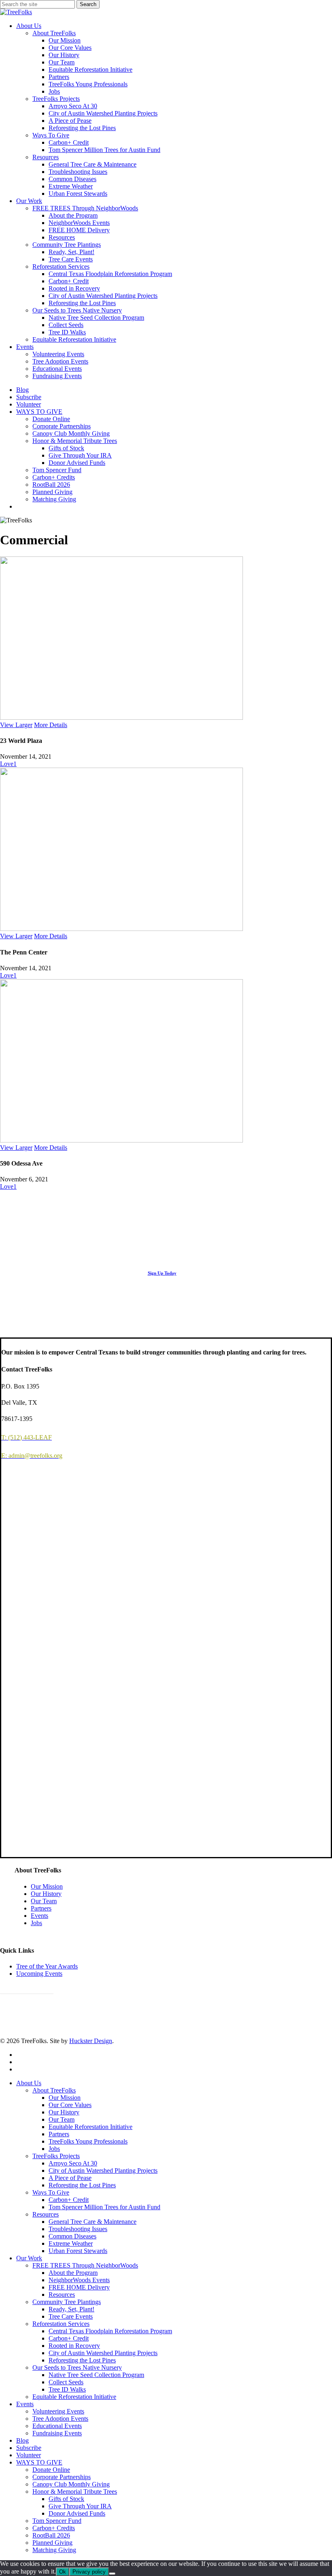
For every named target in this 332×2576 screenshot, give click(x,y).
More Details (51, 725)
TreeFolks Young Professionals (88, 2141)
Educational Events (57, 2426)
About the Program (73, 2273)
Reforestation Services (61, 2324)
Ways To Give (51, 2192)
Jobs (36, 1923)
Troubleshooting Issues (78, 2229)
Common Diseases (72, 2236)
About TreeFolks (54, 2090)
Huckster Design (91, 2041)
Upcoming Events (39, 1974)
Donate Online (51, 2470)
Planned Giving (52, 2543)
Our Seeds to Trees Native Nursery (77, 2367)
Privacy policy (89, 2572)
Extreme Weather (71, 2243)
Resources (46, 2214)
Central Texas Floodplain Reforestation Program (110, 2331)
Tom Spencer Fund (57, 2521)
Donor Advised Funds (77, 2513)
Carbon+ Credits (54, 2528)
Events (39, 1916)
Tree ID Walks (67, 2389)
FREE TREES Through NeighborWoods (85, 2265)
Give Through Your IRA (80, 2506)
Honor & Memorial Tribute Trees (75, 2491)
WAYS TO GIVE (39, 2462)
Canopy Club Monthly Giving (71, 2484)
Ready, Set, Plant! (71, 2309)
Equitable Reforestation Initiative (90, 2127)
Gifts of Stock (66, 2499)
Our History (46, 1894)
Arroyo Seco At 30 (73, 2163)
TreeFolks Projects (56, 2156)
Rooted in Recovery (74, 2346)
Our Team (44, 1901)
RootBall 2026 (51, 2535)
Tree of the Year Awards (47, 1966)
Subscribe (29, 2448)
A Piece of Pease (70, 2178)
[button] (166, 1273)
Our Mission (47, 1886)
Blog (22, 2440)
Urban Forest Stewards (78, 2251)
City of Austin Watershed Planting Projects (103, 2171)
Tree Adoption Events (60, 2419)
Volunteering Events (58, 2411)
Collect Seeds (66, 2382)
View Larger (16, 725)
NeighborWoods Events (79, 2280)
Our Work (29, 2258)
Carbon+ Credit (69, 2200)
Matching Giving (54, 2550)
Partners (41, 1908)
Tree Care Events (71, 2316)
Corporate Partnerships (62, 2477)
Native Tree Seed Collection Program (96, 2375)
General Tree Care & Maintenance (93, 2222)
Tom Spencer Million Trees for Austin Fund (104, 2207)
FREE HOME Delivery (79, 2287)
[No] (112, 2574)
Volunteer (29, 2455)
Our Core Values (70, 2105)
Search (88, 4)
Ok (63, 2572)
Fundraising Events (57, 2433)
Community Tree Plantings (67, 2302)
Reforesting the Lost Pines (82, 2185)
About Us (29, 2083)
